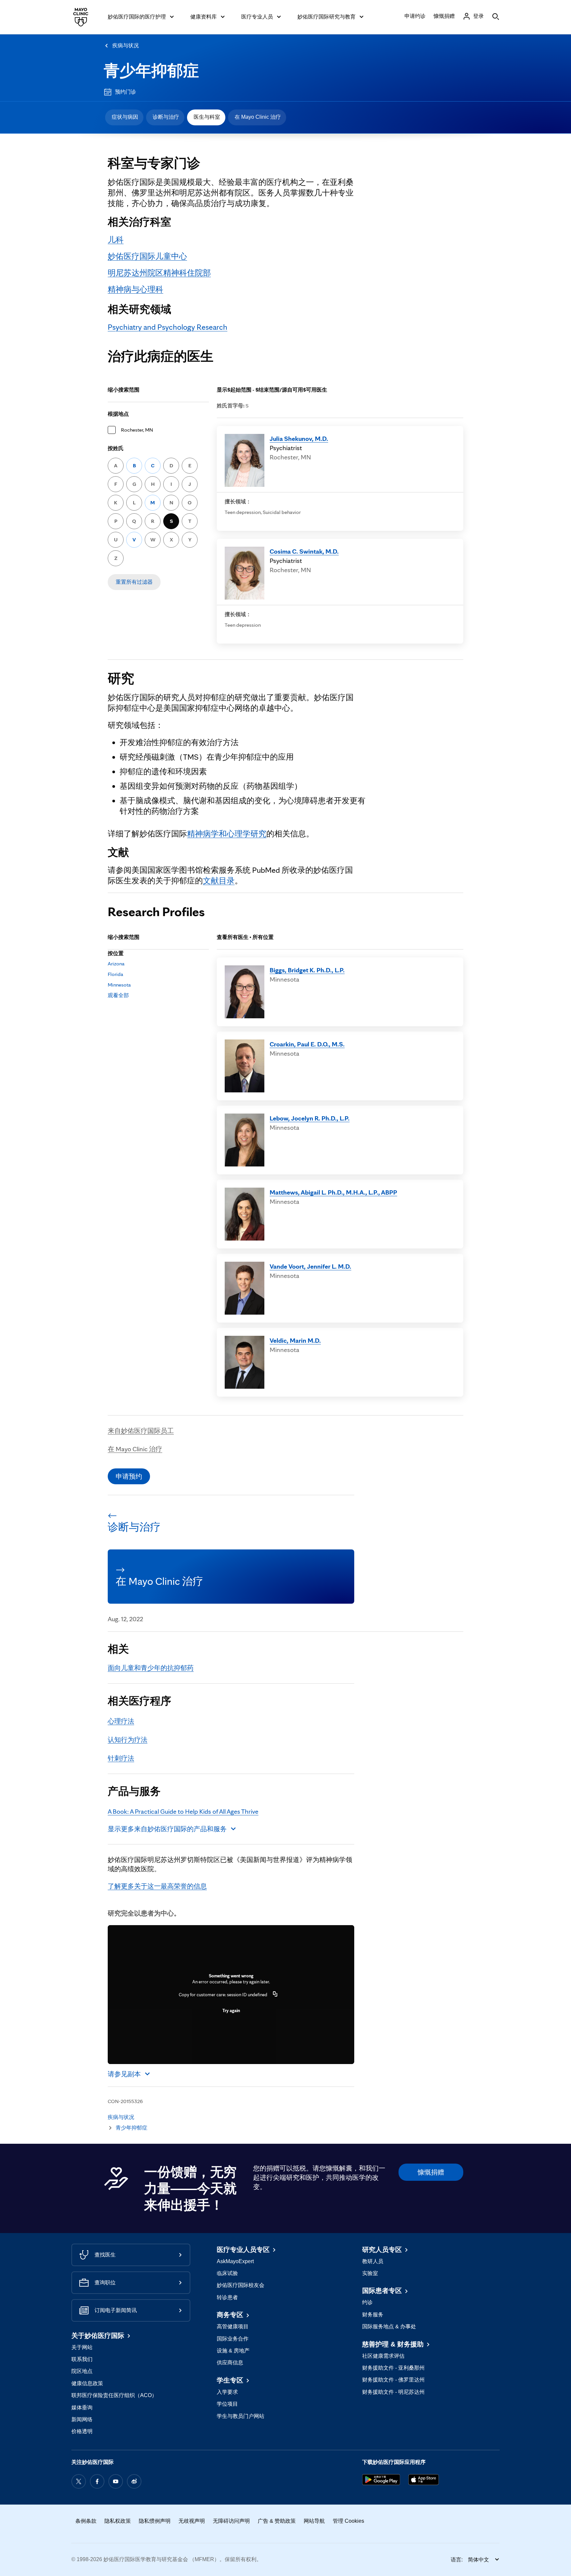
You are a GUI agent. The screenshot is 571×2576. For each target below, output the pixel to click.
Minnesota (119, 985)
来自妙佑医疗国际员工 (141, 1431)
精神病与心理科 (135, 289)
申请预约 (129, 1476)
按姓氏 (116, 448)
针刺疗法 (121, 1758)
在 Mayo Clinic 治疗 (258, 117)
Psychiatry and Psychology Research (168, 327)
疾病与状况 (126, 45)
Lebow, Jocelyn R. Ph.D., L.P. (310, 1118)
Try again (231, 2010)
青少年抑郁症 (151, 71)
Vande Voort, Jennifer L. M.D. (310, 1266)
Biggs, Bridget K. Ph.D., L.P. (307, 970)
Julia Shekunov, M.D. (299, 439)
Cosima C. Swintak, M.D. (304, 551)
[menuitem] (124, 117)
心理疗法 (121, 1721)
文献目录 (219, 881)
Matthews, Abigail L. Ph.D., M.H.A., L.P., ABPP (333, 1192)
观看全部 (118, 995)
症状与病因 (125, 117)
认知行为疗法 (128, 1740)
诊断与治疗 (166, 117)
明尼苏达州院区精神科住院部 (159, 273)
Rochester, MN (137, 430)
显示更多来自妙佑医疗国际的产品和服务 (167, 1829)
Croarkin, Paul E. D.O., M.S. (307, 1044)
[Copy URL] (275, 1995)
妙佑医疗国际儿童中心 (147, 256)
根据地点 (118, 414)
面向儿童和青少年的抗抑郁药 (151, 1668)
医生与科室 (207, 117)
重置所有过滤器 (134, 582)
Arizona (116, 964)
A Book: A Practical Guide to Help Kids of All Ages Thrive (183, 1811)
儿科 (116, 240)
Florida (115, 974)
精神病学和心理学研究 (227, 834)
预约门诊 (126, 92)
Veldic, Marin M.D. (295, 1340)
